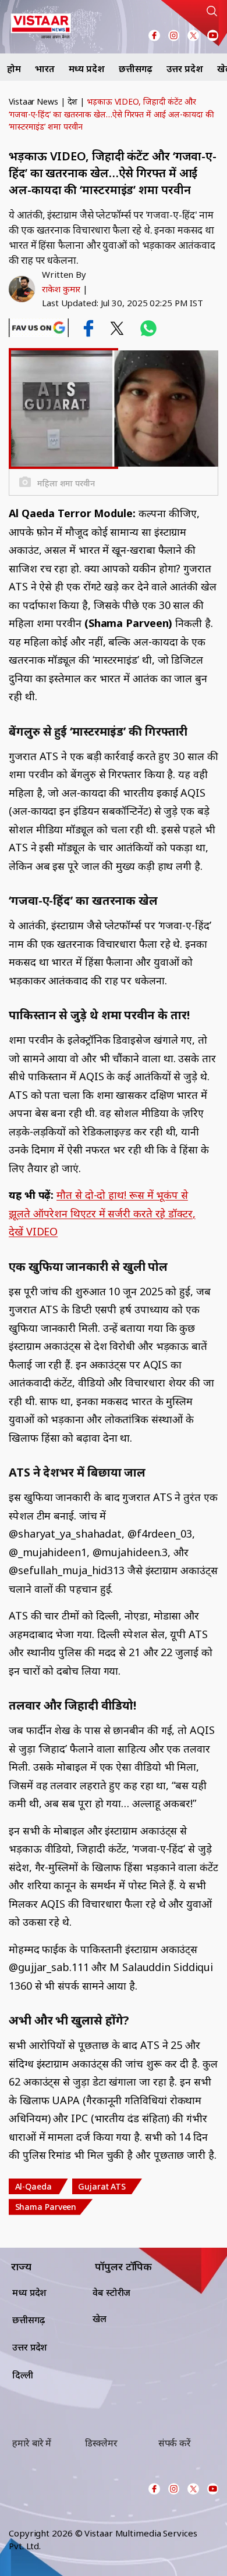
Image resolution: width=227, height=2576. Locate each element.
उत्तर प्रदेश (185, 69)
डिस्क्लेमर (101, 2443)
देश (73, 101)
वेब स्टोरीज (111, 2292)
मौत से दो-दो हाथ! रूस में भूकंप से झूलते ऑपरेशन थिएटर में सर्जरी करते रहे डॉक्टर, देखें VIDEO (102, 1213)
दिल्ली (23, 2375)
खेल (100, 2319)
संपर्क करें (175, 2443)
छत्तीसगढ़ (136, 69)
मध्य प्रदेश (87, 69)
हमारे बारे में (32, 2443)
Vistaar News (33, 101)
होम (14, 69)
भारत (45, 69)
